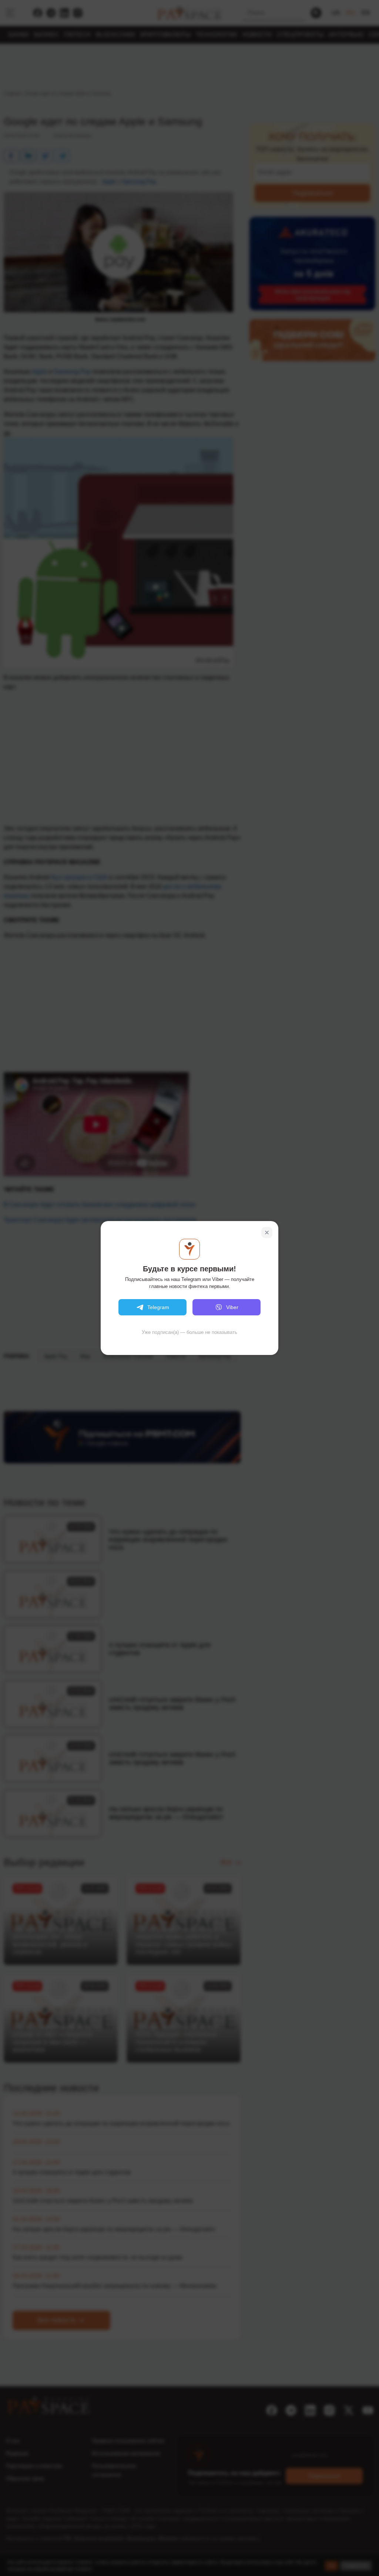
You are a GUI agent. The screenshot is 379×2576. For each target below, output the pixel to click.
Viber (232, 1307)
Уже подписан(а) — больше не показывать (189, 1332)
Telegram (158, 1307)
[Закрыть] (267, 1233)
